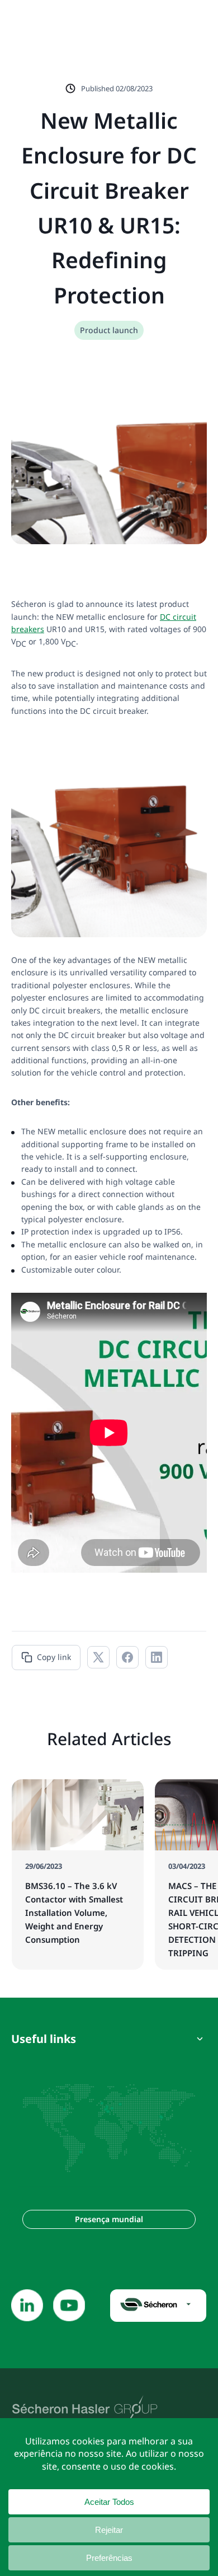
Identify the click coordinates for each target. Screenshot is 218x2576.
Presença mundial (109, 2219)
